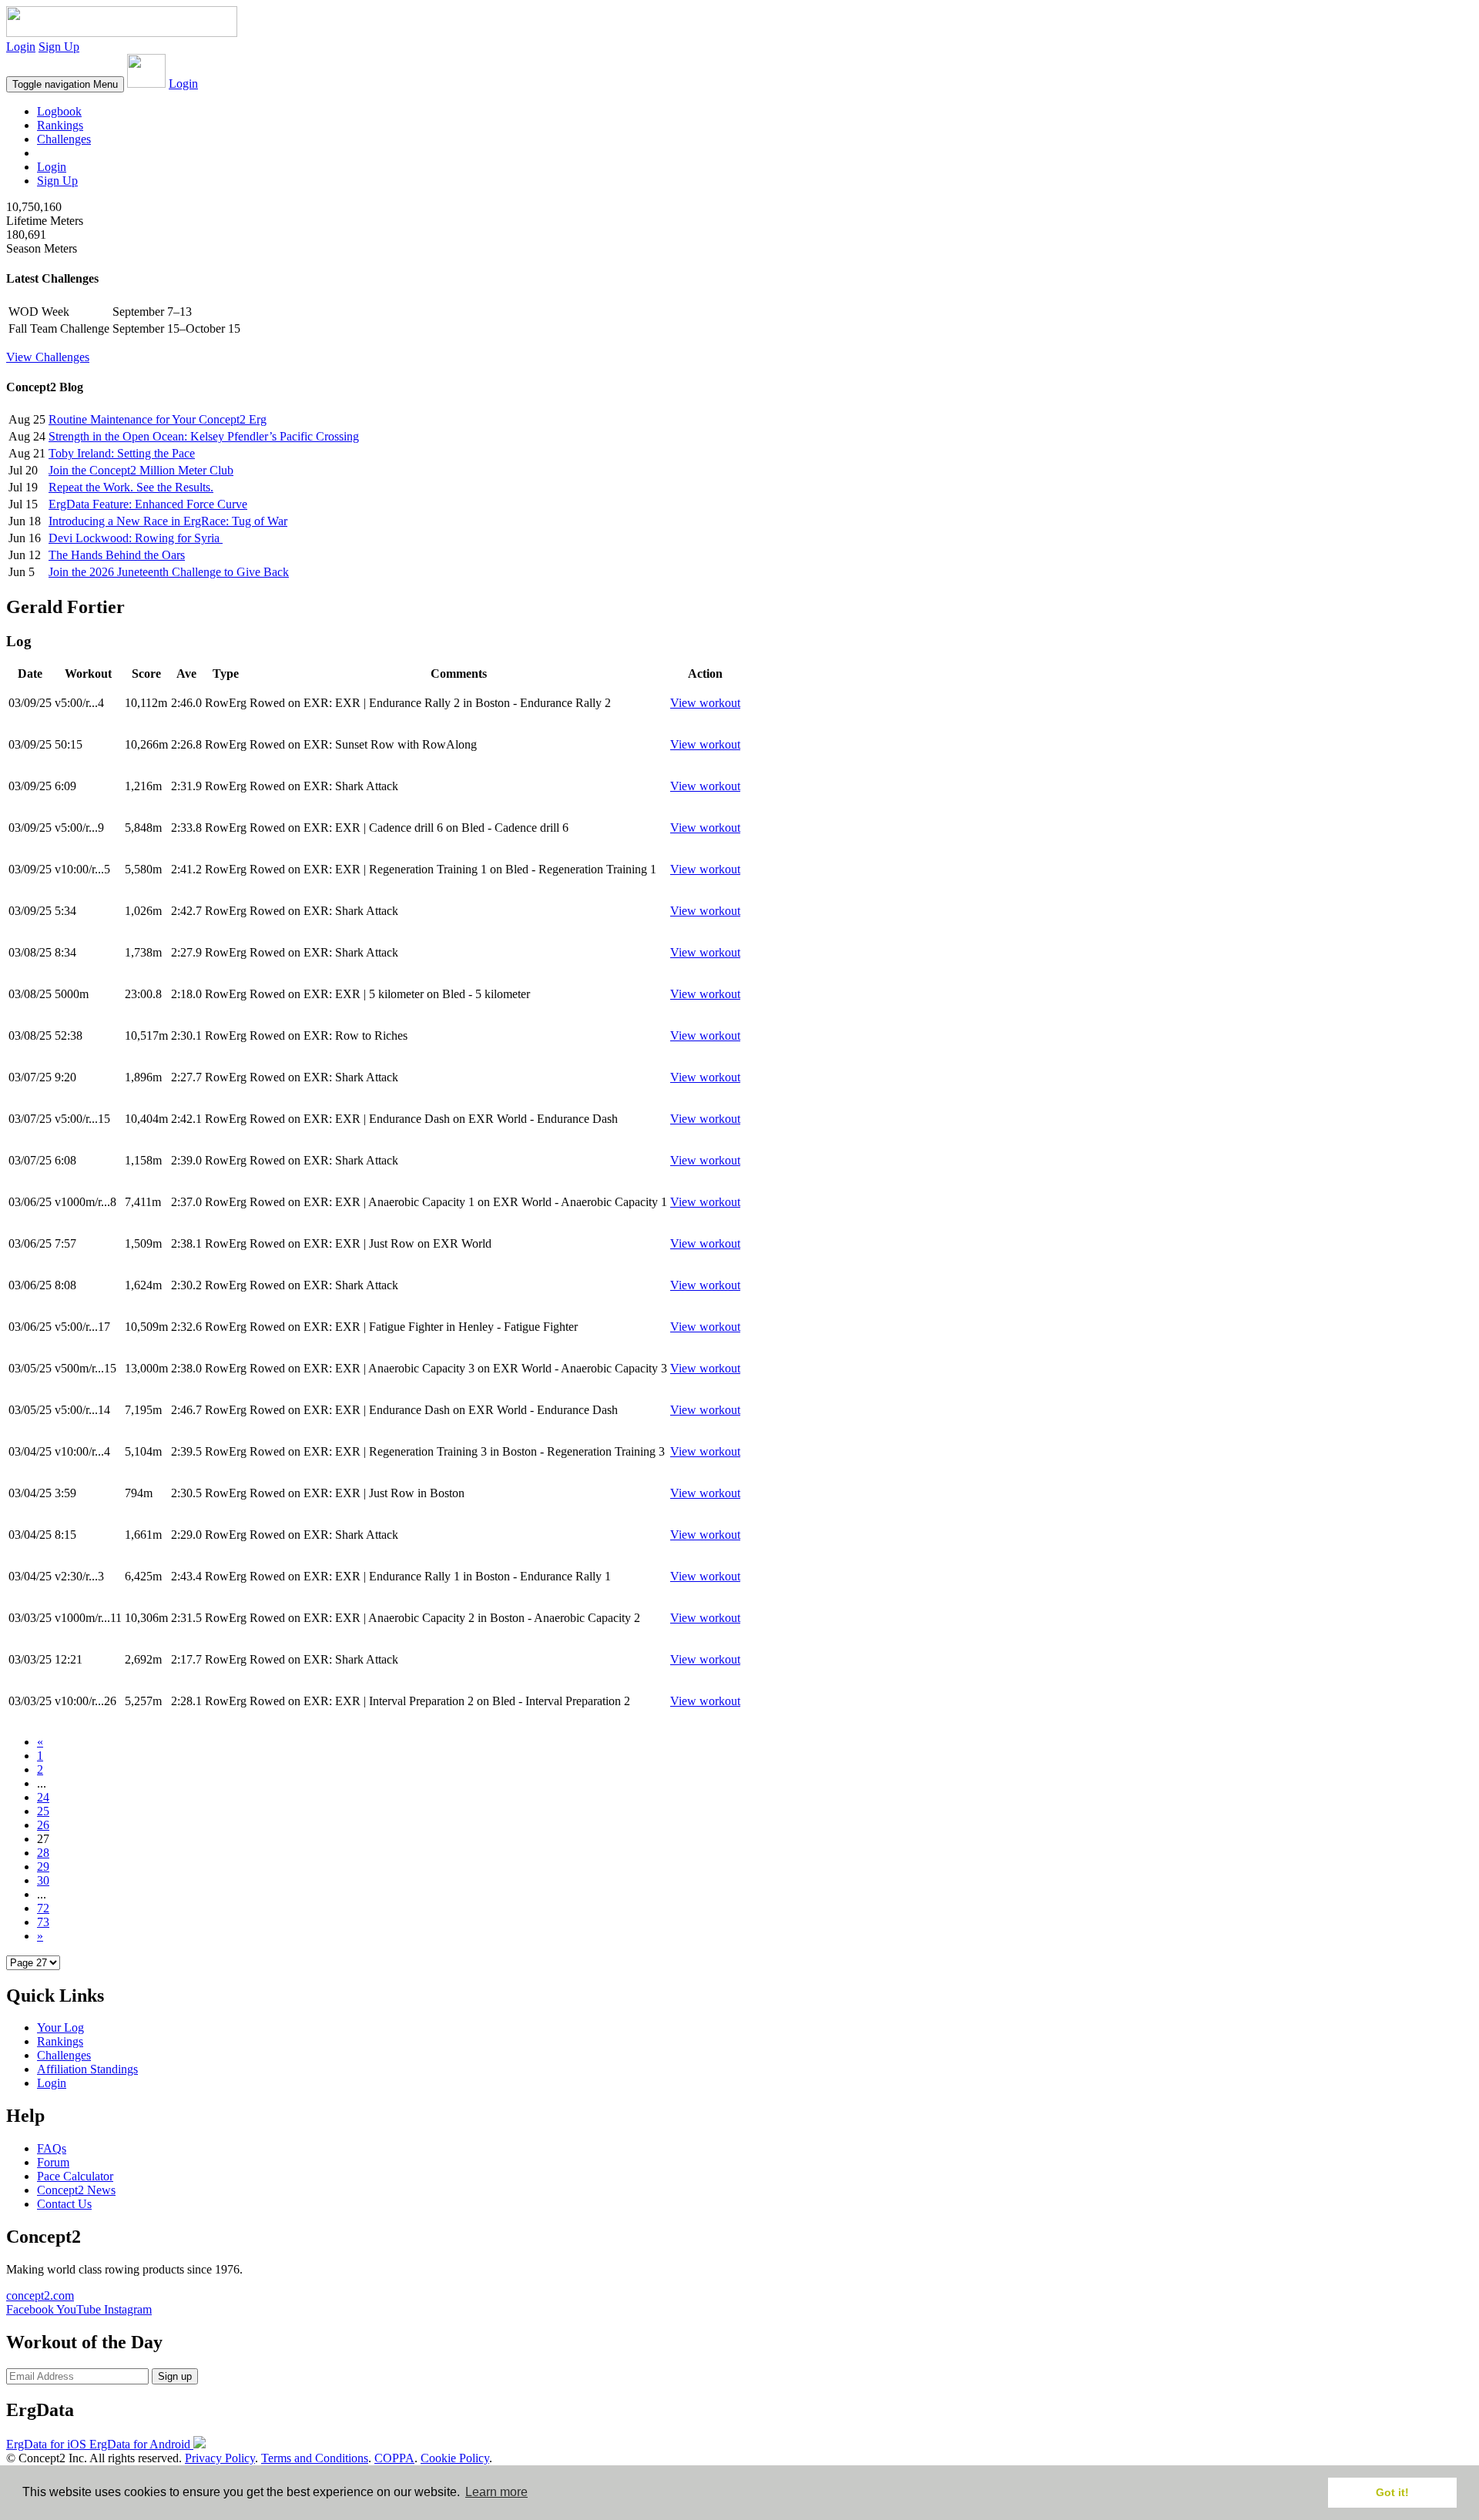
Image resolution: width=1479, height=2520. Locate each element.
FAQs (52, 2148)
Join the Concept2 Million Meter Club (141, 470)
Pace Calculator (75, 2176)
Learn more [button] (496, 2492)
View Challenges (48, 357)
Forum (53, 2162)
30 (43, 1880)
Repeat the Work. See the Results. (131, 487)
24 (43, 1797)
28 (43, 1853)
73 (43, 1922)
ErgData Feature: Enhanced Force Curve (148, 504)
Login (21, 47)
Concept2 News (76, 2190)
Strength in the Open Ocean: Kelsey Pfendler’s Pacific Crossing (204, 436)
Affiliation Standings (87, 2069)
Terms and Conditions (315, 2458)
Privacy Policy (220, 2458)
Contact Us (64, 2204)
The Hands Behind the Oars (117, 555)
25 (43, 1811)
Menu (65, 84)
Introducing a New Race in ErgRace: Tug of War (168, 521)
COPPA (394, 2458)
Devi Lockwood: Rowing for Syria (136, 538)
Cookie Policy (455, 2458)
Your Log (60, 2027)
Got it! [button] (1392, 2492)
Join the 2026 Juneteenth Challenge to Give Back (169, 572)
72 (43, 1908)
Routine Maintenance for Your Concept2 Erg (158, 419)
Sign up (175, 2376)
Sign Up (59, 47)
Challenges (64, 139)
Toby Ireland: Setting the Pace (122, 453)
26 (43, 1825)
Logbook (59, 111)
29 (43, 1867)
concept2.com (40, 2295)
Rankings (60, 125)
